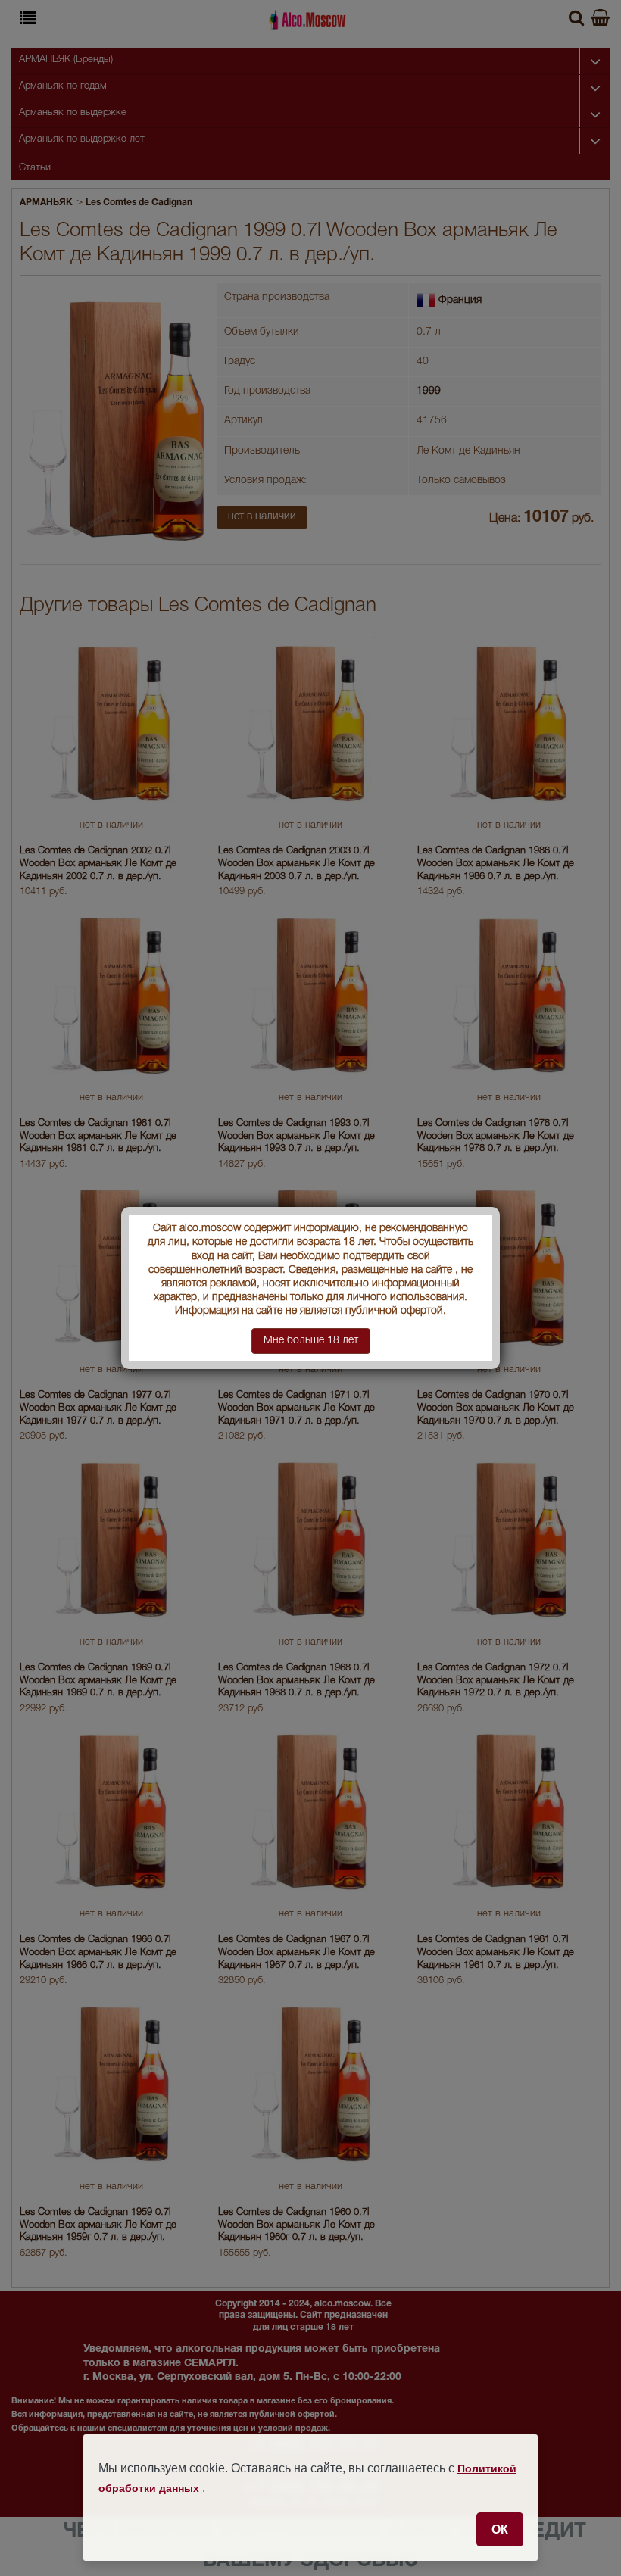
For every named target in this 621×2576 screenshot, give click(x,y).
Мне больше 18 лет (311, 1341)
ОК (500, 2529)
